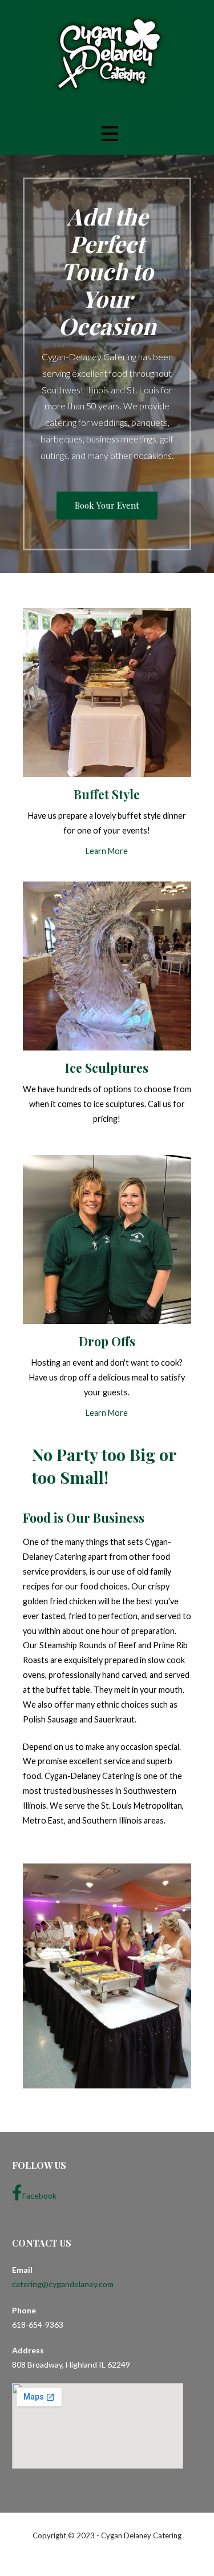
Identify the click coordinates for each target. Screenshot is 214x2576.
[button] (110, 133)
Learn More (107, 851)
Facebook (39, 2195)
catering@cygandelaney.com (63, 2284)
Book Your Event (107, 505)
